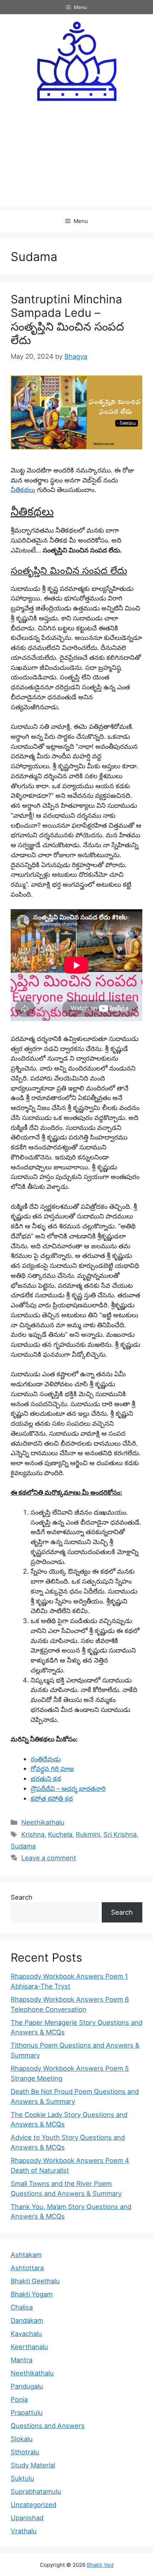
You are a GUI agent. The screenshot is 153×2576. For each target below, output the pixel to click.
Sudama (23, 1846)
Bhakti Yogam (32, 2294)
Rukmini (88, 1834)
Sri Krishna (120, 1834)
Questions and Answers (48, 2426)
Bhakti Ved (100, 2565)
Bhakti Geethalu (35, 2281)
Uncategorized (33, 2505)
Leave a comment (49, 1858)
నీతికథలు (23, 490)
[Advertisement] (76, 160)
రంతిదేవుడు (46, 1759)
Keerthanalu (29, 2347)
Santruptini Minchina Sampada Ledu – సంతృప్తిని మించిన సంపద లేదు (67, 320)
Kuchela (60, 1834)
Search (22, 1897)
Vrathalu (24, 2531)
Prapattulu (27, 2412)
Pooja (19, 2399)
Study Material (33, 2465)
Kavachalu (26, 2334)
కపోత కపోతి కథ (52, 1798)
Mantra (22, 2360)
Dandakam (27, 2320)
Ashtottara (27, 2268)
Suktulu (22, 2478)
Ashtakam (26, 2255)
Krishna (33, 1834)
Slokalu (22, 2439)
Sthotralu (25, 2452)
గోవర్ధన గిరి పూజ (52, 1769)
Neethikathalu (43, 1822)
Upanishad (27, 2518)
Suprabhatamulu (36, 2491)
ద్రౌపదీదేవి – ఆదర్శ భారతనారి (68, 1788)
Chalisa (22, 2307)
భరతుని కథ (46, 1778)
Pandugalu (27, 2386)
